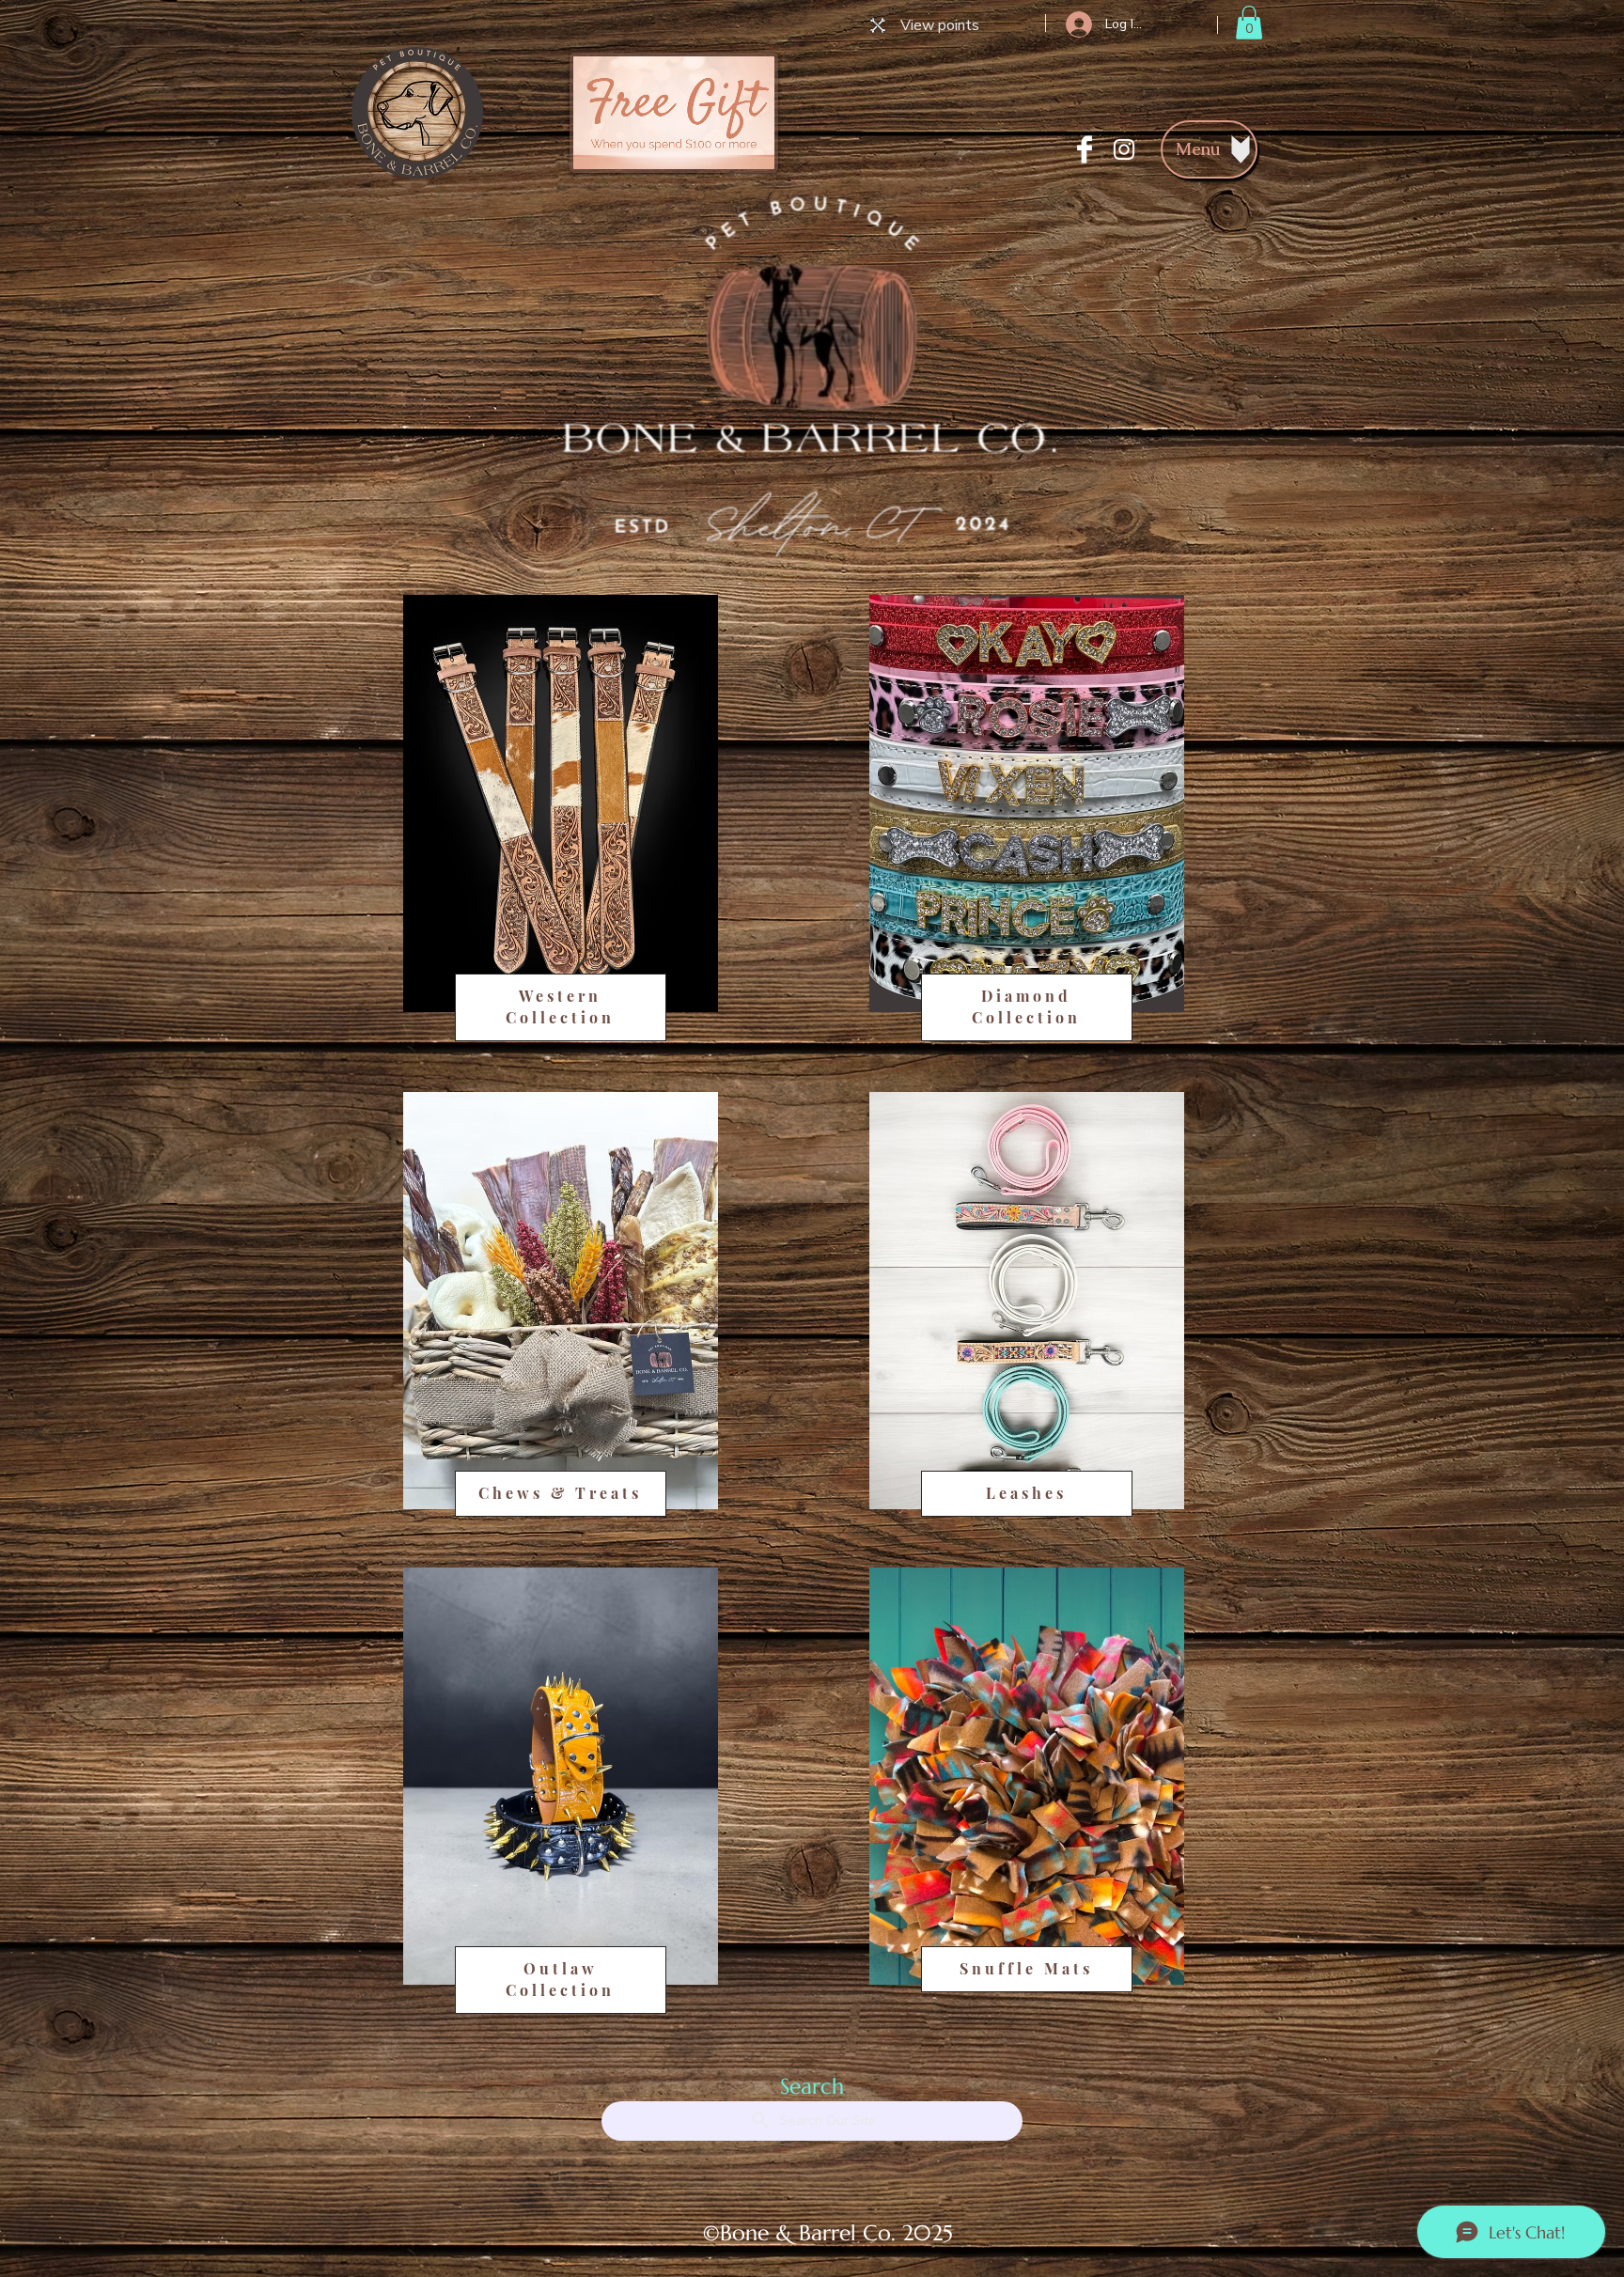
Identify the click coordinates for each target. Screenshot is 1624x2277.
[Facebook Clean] (1085, 149)
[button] (1249, 23)
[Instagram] (1124, 149)
